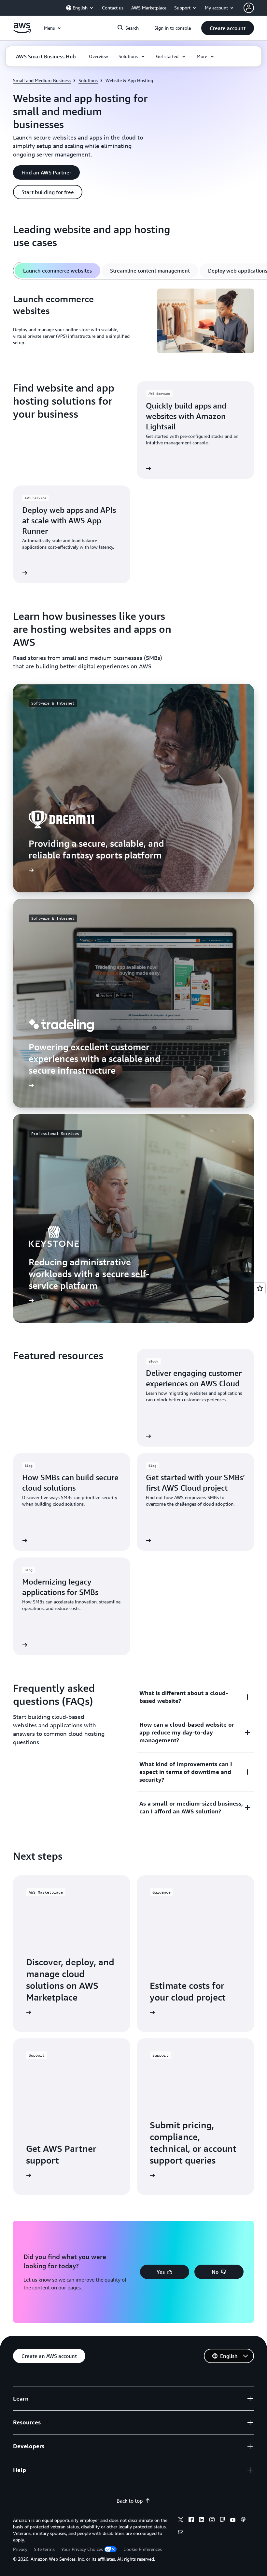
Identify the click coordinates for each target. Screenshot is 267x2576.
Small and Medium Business (42, 80)
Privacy (20, 2549)
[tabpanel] (133, 322)
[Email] (181, 2533)
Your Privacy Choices (82, 2549)
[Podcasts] (243, 2521)
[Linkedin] (202, 2521)
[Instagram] (212, 2521)
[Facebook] (191, 2521)
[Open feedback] (260, 1288)
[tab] (57, 271)
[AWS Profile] (249, 8)
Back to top (130, 2501)
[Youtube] (233, 2521)
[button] (228, 28)
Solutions (88, 80)
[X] (181, 2521)
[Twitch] (222, 2521)
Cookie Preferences (143, 2549)
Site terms (44, 2549)
